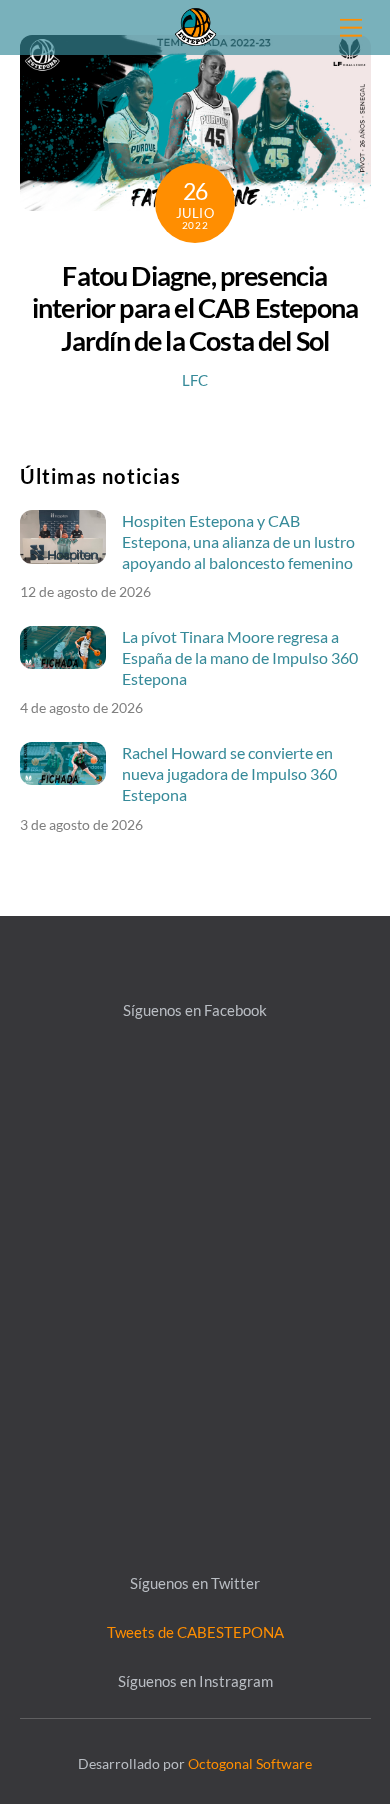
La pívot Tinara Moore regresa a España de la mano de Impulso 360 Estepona (240, 657)
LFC (195, 380)
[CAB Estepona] (195, 24)
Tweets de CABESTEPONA (195, 1632)
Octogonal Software (250, 1763)
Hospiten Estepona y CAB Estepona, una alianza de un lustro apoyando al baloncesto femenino (238, 541)
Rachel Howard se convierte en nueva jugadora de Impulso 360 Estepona (229, 773)
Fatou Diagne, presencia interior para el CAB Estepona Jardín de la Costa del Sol (195, 308)
